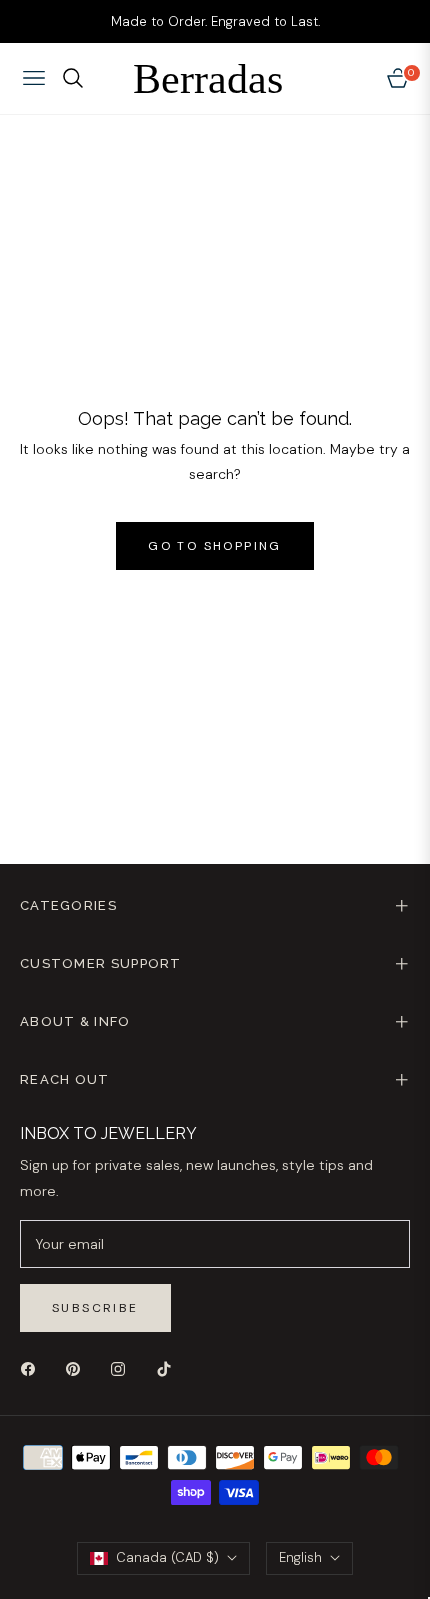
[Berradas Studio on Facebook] (33, 1368)
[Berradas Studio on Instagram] (123, 1368)
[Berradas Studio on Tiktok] (169, 1368)
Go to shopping (215, 546)
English (300, 1557)
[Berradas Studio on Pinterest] (78, 1368)
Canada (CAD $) (167, 1557)
